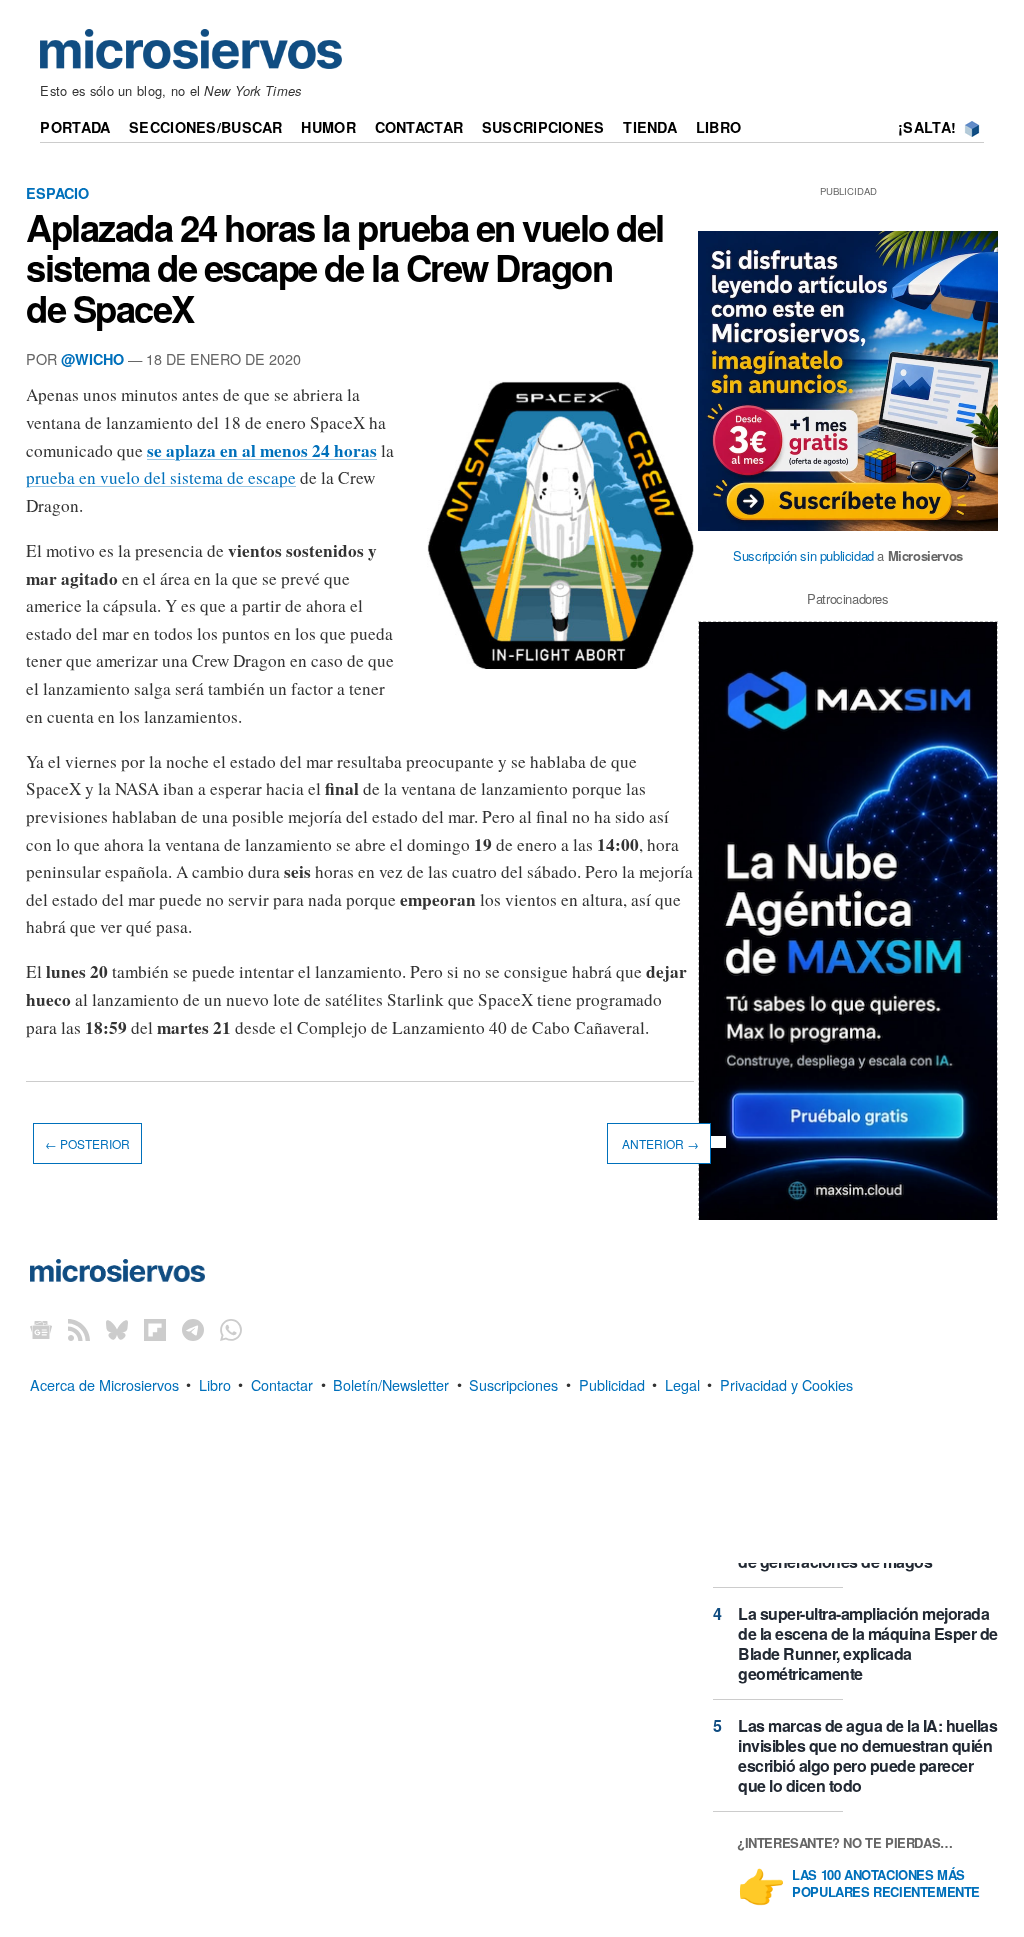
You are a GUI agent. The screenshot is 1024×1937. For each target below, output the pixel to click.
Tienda (650, 127)
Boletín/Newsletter (391, 1383)
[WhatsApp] (231, 1328)
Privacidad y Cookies (786, 1383)
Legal (682, 1383)
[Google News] (41, 1328)
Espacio (57, 193)
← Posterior (87, 1143)
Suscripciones (543, 127)
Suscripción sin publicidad (803, 555)
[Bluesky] (117, 1328)
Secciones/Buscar (206, 127)
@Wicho (92, 359)
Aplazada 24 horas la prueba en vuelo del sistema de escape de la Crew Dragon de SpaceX (345, 267)
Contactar (419, 127)
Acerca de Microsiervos (104, 1383)
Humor (328, 127)
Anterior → (659, 1143)
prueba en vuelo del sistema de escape (161, 477)
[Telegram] (193, 1328)
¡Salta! (927, 127)
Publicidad (612, 1383)
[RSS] (79, 1328)
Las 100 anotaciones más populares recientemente (886, 1884)
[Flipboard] (155, 1328)
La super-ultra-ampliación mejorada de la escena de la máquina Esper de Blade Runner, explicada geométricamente (868, 1643)
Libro (718, 127)
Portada (75, 127)
